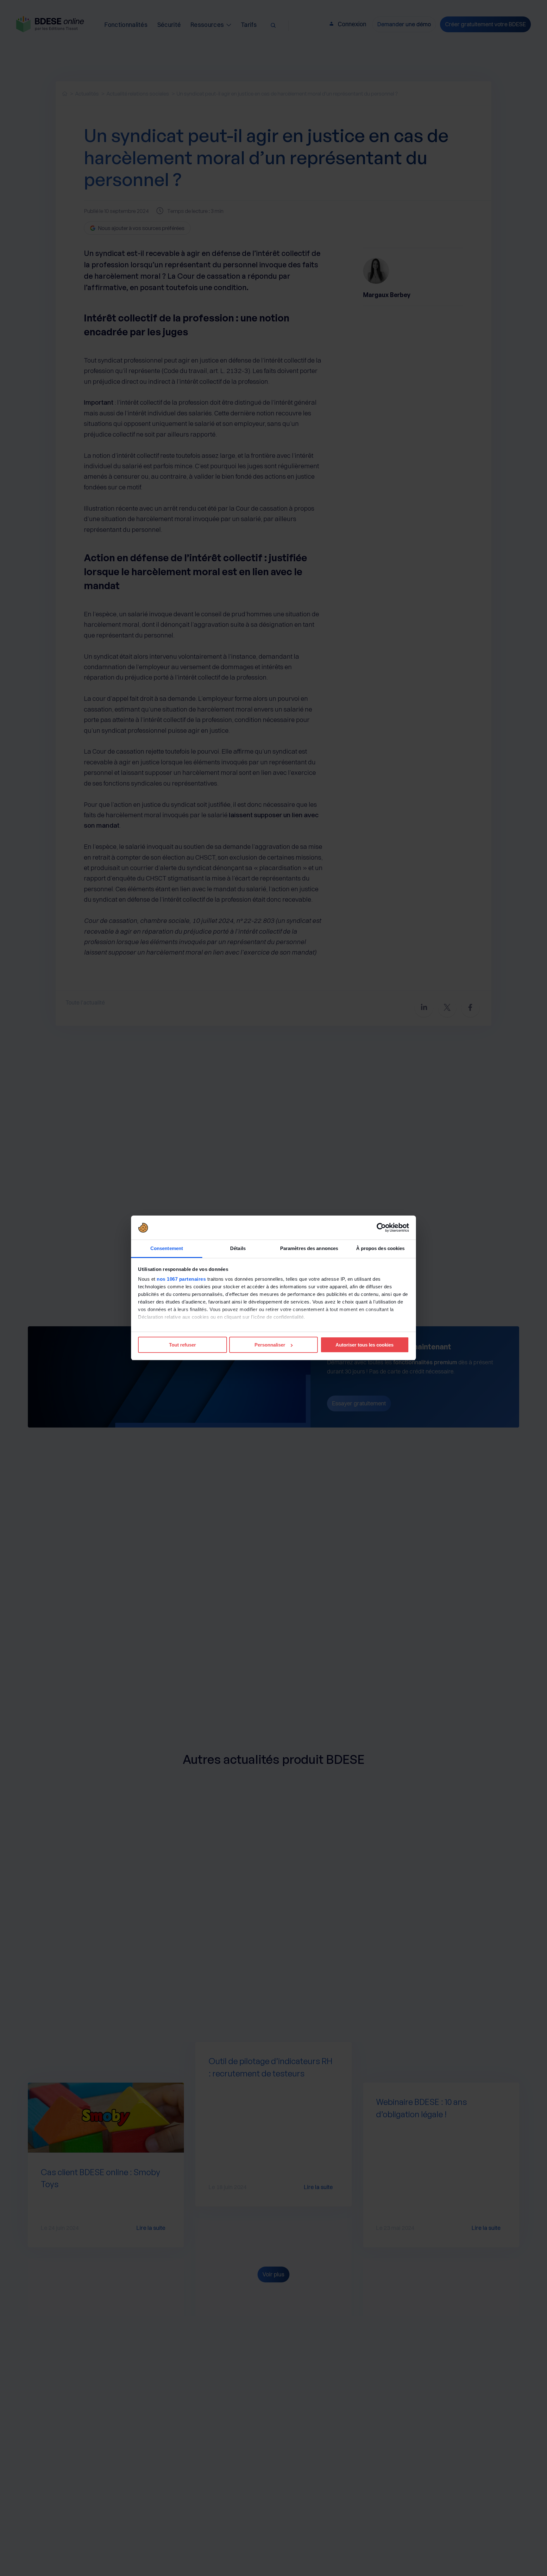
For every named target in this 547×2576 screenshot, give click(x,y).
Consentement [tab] (167, 1249)
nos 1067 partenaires (181, 1279)
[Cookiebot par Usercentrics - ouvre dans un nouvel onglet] (381, 1228)
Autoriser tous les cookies (365, 1345)
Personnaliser (270, 1345)
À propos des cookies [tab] (380, 1249)
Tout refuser (182, 1345)
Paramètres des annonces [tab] (309, 1249)
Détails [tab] (238, 1249)
